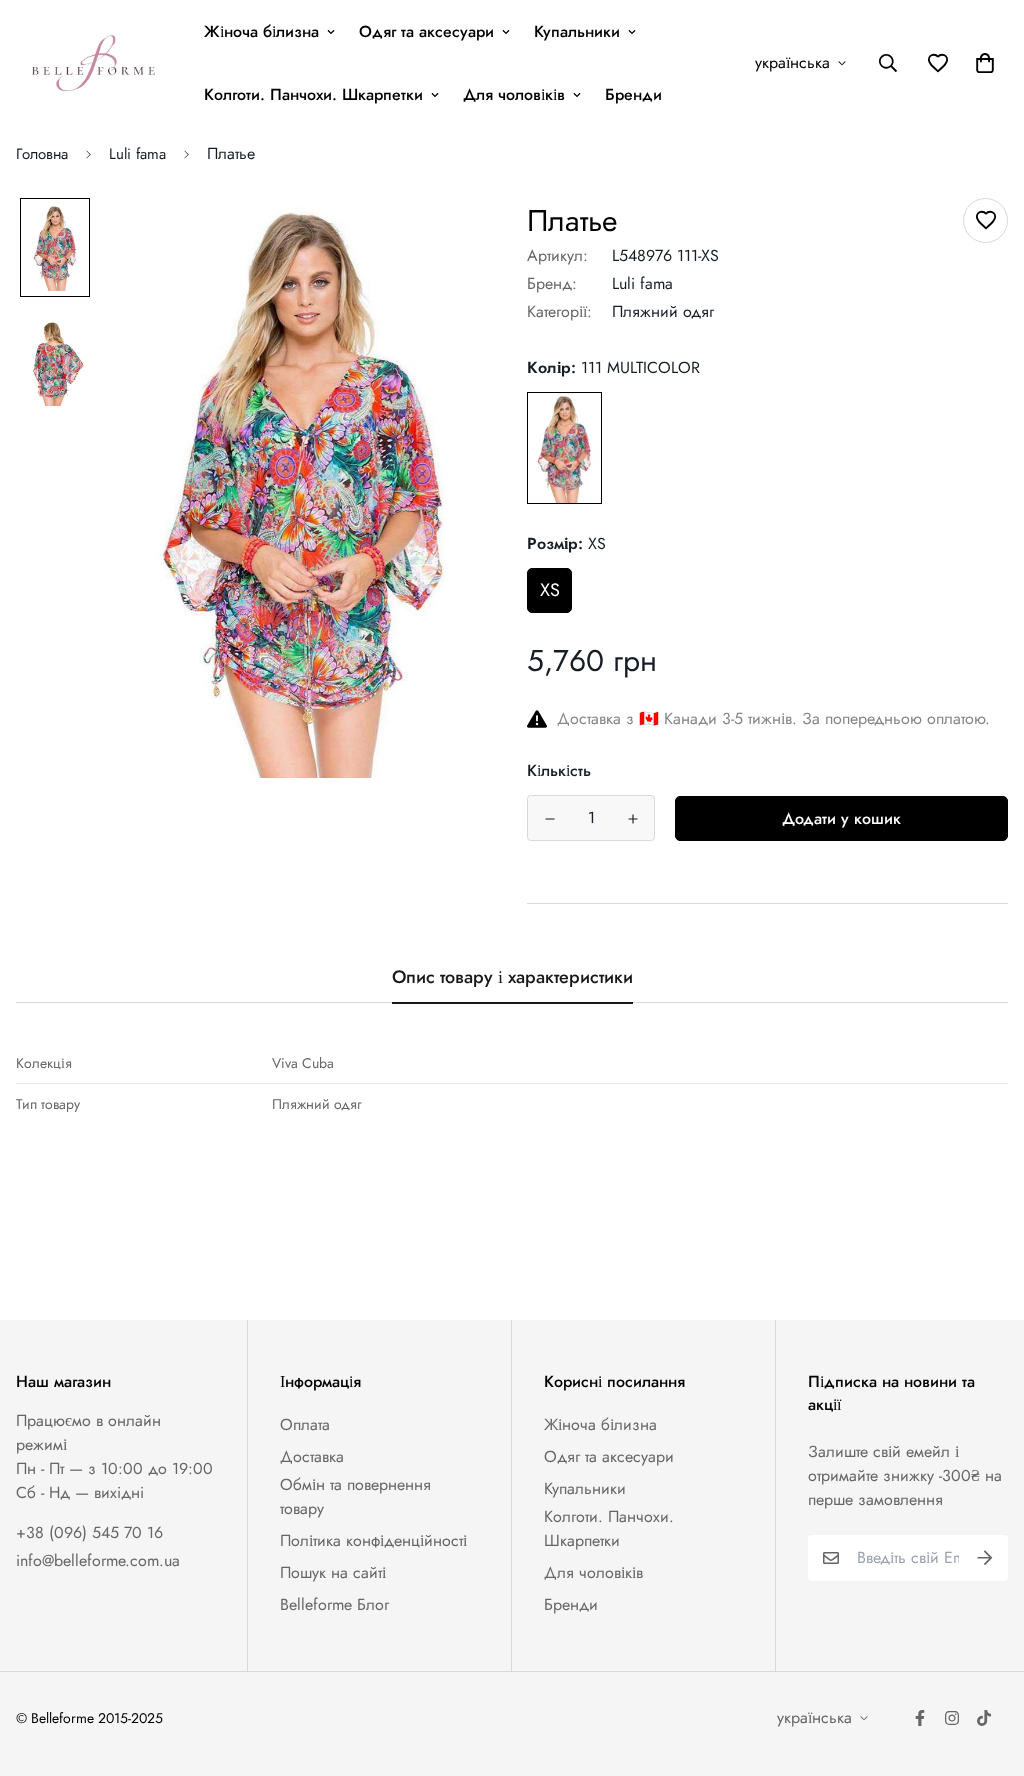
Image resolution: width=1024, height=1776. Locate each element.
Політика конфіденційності (373, 1540)
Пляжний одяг (663, 311)
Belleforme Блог (334, 1604)
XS (550, 590)
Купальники (577, 31)
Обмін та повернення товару (355, 1496)
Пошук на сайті (333, 1572)
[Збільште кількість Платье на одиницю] (632, 819)
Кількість (559, 770)
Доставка (312, 1456)
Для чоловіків (514, 94)
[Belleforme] (96, 63)
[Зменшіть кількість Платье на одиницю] (549, 819)
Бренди (633, 94)
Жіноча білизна (261, 31)
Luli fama (137, 154)
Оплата (305, 1424)
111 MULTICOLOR (564, 448)
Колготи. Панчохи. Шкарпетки (313, 94)
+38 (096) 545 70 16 (89, 1532)
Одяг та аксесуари (426, 31)
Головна (42, 154)
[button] (981, 63)
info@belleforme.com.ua (98, 1560)
